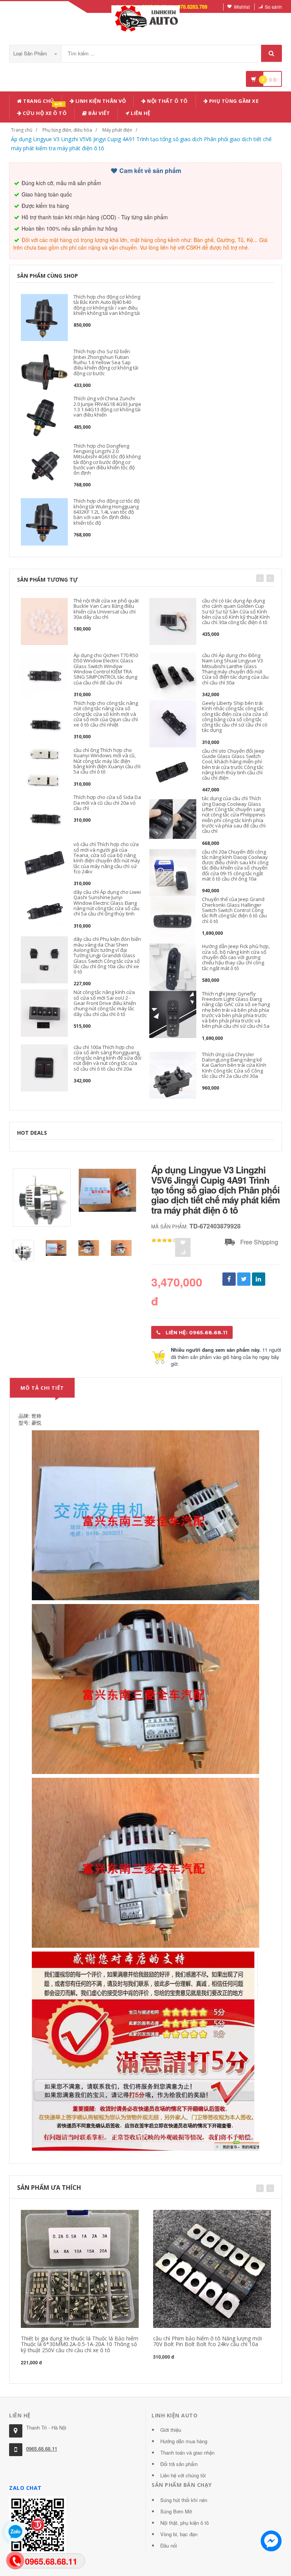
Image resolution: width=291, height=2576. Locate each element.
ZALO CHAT (25, 2488)
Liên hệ (140, 113)
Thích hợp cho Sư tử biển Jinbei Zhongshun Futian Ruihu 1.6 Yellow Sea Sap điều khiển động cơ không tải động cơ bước (106, 362)
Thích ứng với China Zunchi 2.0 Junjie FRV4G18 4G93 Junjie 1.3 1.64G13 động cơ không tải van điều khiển (107, 407)
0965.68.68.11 (42, 2449)
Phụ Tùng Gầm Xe (233, 101)
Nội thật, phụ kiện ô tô (185, 2523)
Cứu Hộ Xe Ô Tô (44, 112)
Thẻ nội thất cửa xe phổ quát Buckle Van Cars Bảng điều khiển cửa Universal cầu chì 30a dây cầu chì (106, 609)
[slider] (164, 1241)
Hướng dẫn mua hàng (184, 2441)
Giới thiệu (171, 2430)
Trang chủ (38, 101)
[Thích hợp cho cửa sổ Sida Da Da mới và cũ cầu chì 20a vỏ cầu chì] (44, 818)
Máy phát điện (117, 130)
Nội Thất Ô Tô (167, 101)
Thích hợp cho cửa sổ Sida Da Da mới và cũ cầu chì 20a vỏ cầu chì (107, 803)
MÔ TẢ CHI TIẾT (42, 1388)
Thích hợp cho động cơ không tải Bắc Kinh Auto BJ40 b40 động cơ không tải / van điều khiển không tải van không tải (107, 305)
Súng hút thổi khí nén (184, 2500)
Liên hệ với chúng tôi (183, 2475)
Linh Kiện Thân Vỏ (100, 101)
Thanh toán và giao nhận (187, 2453)
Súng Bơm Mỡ (176, 2511)
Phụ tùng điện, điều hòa (67, 130)
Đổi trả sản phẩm (179, 2464)
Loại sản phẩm (31, 53)
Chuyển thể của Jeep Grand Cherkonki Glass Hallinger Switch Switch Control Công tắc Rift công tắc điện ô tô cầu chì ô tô (234, 910)
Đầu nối (169, 2545)
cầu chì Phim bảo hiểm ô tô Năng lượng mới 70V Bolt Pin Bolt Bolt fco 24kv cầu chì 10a (207, 2341)
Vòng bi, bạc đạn (179, 2534)
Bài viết (99, 113)
